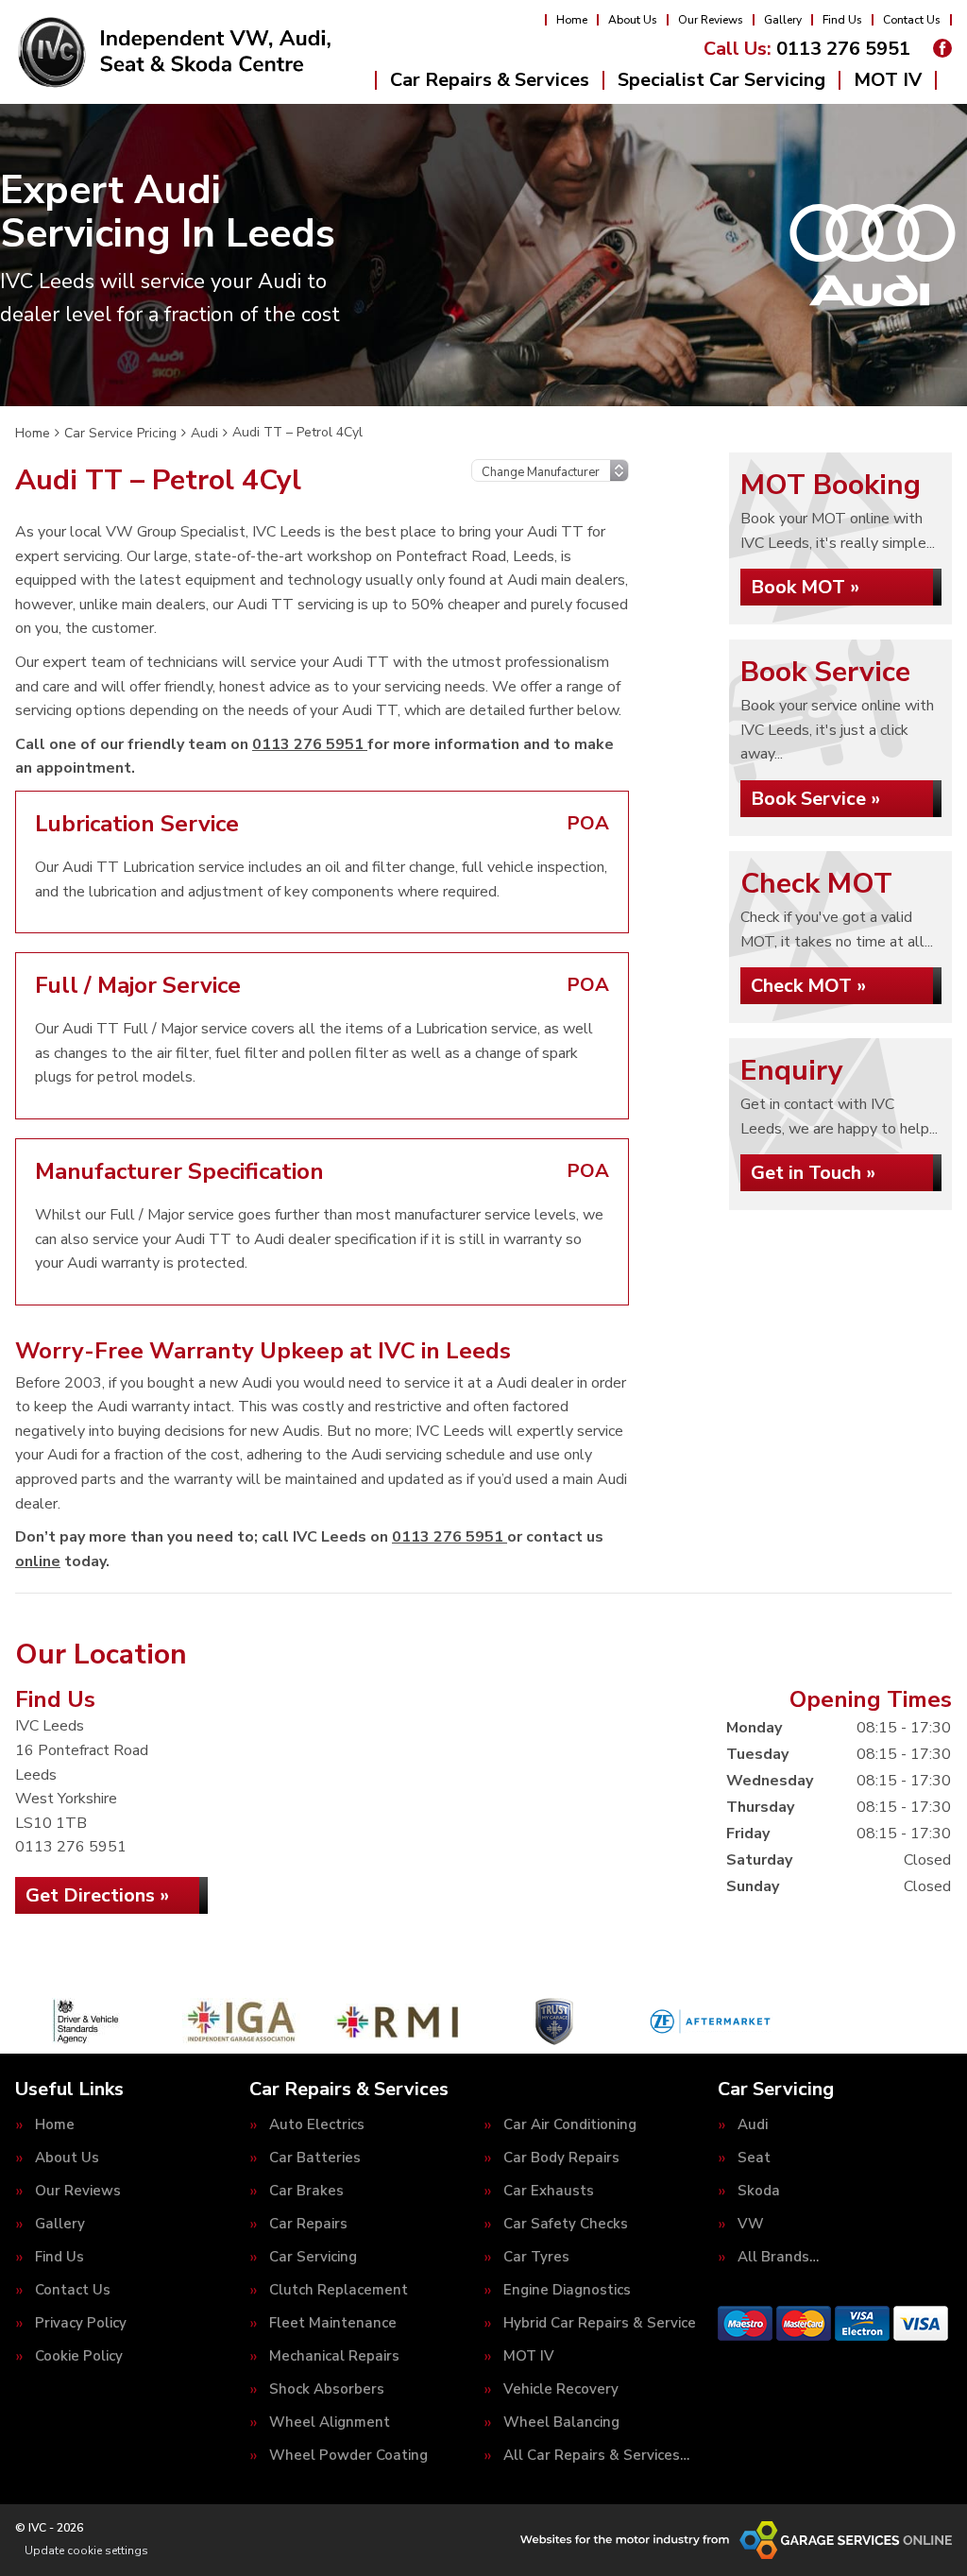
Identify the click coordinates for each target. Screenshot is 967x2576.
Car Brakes (306, 2191)
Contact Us (912, 20)
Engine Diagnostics (567, 2290)
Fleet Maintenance (333, 2323)
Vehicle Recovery (561, 2389)
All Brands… (778, 2257)
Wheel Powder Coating (348, 2456)
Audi (753, 2125)
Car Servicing (313, 2257)
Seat (754, 2158)
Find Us (842, 20)
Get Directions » (97, 1895)
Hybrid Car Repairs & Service (600, 2323)
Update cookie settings (86, 2550)
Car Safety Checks (566, 2224)
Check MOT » (808, 986)
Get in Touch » (813, 1173)
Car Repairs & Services (490, 80)
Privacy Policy (81, 2323)
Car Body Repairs (561, 2158)
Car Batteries (315, 2158)
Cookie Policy (79, 2356)
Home (572, 20)
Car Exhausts (549, 2191)
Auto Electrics (317, 2125)
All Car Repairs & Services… (596, 2456)
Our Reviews (711, 20)
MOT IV (888, 80)
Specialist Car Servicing (721, 80)
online (38, 1561)
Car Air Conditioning (570, 2125)
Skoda (759, 2191)
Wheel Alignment (330, 2422)
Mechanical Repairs (334, 2356)
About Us (633, 20)
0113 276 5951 (807, 49)
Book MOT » (805, 587)
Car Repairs (308, 2224)
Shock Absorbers (327, 2389)
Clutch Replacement (339, 2290)
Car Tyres (536, 2257)
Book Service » (815, 799)
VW (751, 2224)
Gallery (783, 20)
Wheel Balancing (561, 2422)
